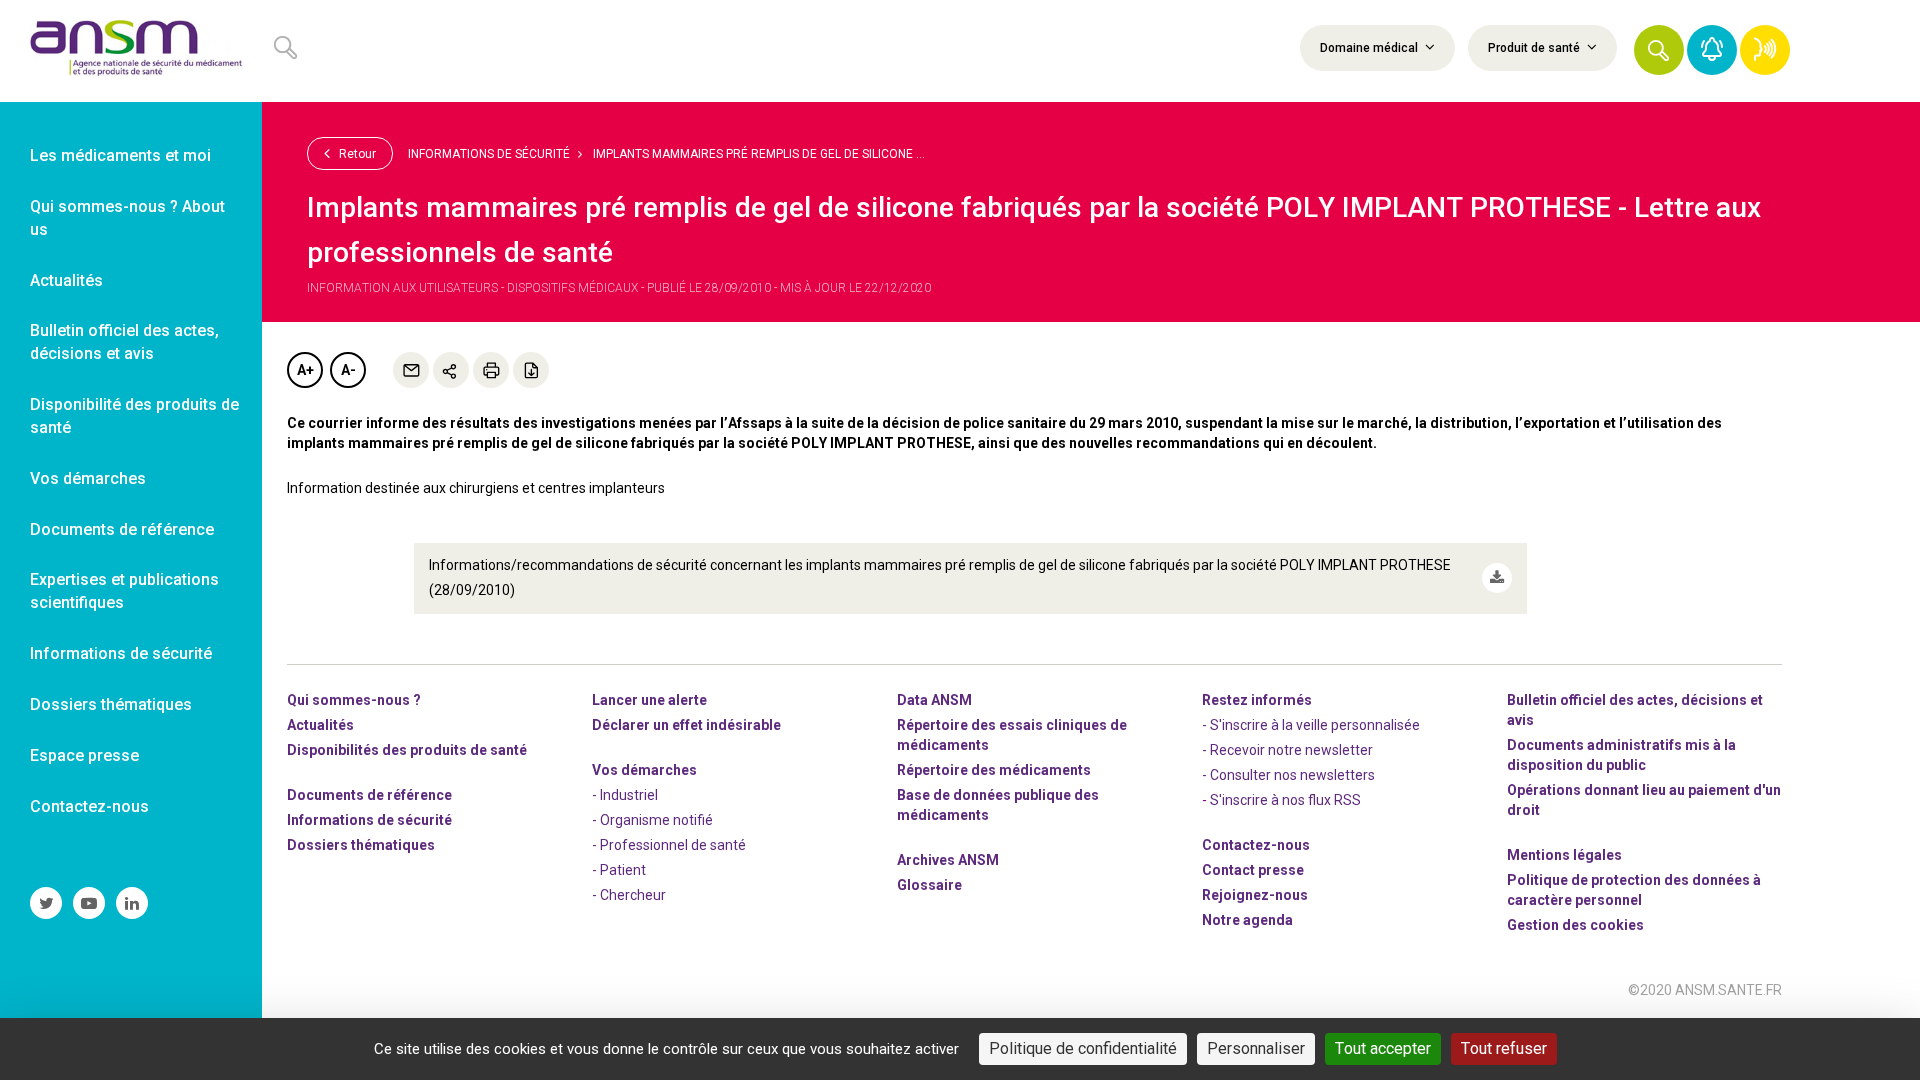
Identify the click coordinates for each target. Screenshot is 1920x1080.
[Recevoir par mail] (411, 370)
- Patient (619, 870)
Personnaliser (1256, 1048)
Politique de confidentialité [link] (1083, 1048)
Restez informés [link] (1257, 700)
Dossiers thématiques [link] (111, 704)
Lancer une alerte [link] (649, 700)
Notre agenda (1247, 920)
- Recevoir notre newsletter (1287, 750)
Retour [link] (356, 154)
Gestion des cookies (1575, 925)
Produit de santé (1535, 48)
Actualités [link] (66, 280)
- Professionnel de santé (669, 845)
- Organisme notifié (652, 820)
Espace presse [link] (84, 755)
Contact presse (1253, 870)
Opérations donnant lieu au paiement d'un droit (1644, 800)
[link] (131, 51)
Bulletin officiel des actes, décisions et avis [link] (124, 342)
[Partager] (451, 370)
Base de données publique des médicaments (998, 805)
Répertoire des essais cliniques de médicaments (1012, 735)
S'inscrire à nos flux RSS (1285, 800)
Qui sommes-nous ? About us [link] (127, 218)
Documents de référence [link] (122, 529)
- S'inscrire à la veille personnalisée (1311, 725)
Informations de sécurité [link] (121, 653)
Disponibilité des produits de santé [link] (134, 416)
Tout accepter (1383, 1048)
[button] (1659, 50)
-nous (1255, 895)
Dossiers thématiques (361, 845)
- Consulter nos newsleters (1288, 775)
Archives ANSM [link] (948, 860)
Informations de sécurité (489, 154)
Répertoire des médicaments (994, 770)
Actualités (320, 725)
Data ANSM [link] (934, 700)
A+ (305, 370)
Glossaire (929, 885)
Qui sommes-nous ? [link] (354, 700)
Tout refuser (1504, 1048)
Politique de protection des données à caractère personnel (1634, 890)
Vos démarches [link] (88, 478)
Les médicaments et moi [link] (120, 155)
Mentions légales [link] (1564, 855)
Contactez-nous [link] (89, 806)
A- (348, 370)
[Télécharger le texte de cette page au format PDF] (531, 370)
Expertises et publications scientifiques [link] (124, 591)
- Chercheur (629, 895)
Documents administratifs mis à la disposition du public (1621, 755)
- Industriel (625, 795)
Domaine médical (1370, 48)
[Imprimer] (491, 370)
